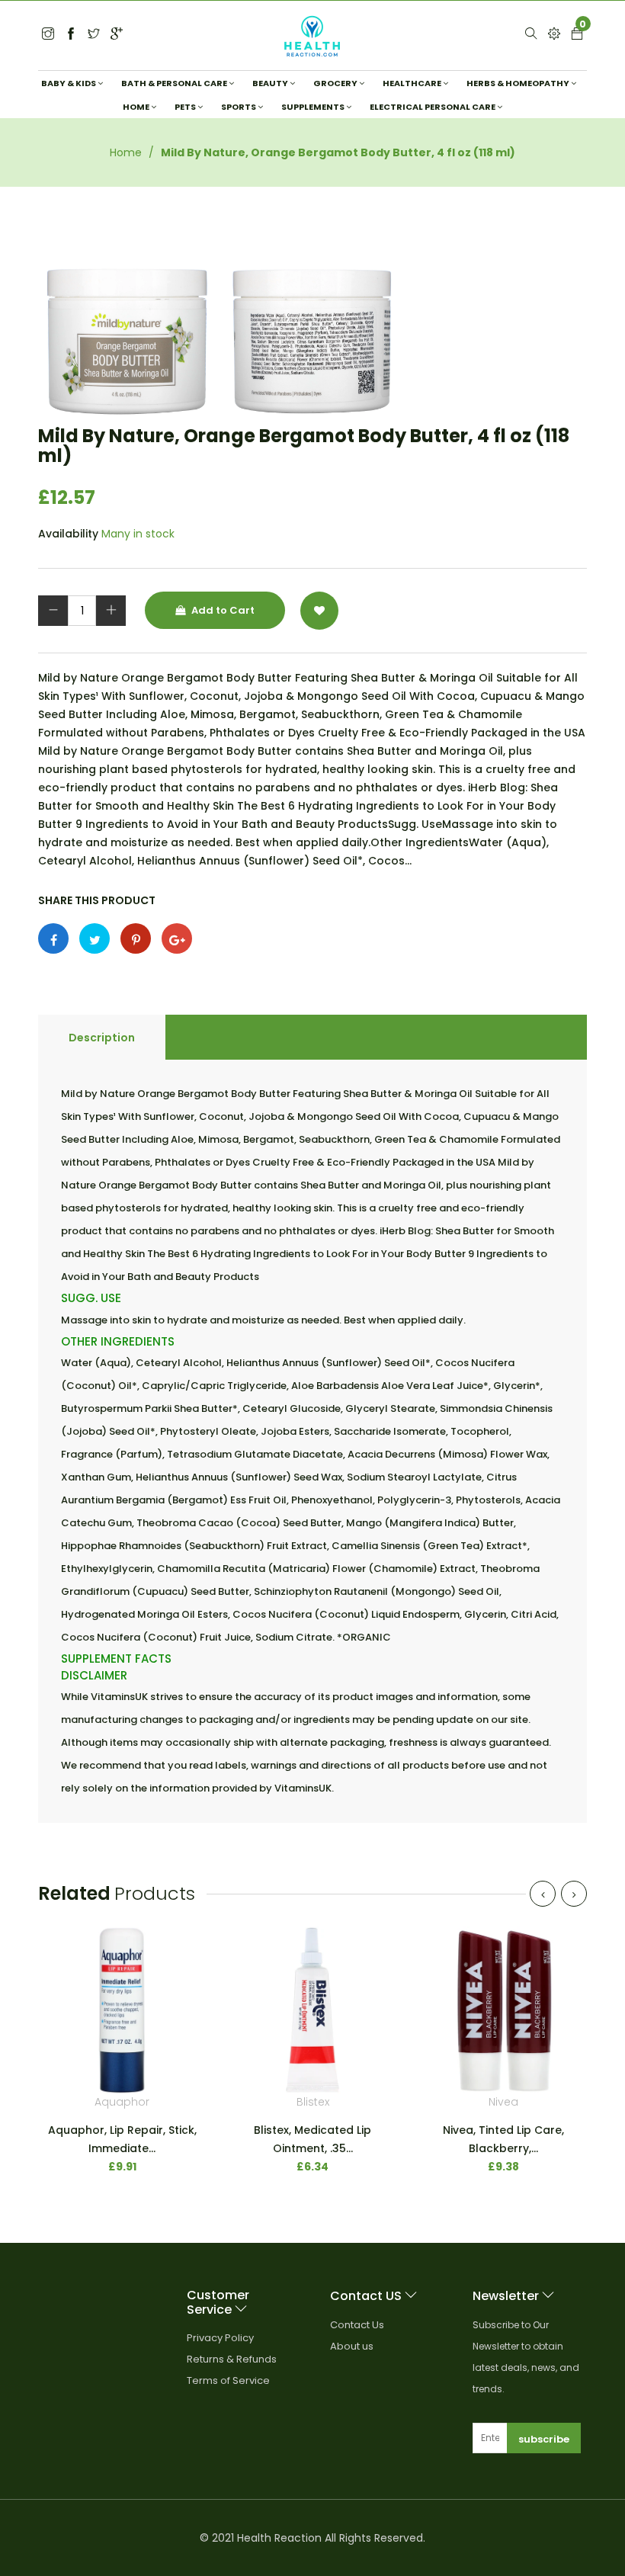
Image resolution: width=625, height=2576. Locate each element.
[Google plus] (177, 938)
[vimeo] (136, 938)
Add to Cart (222, 610)
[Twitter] (48, 35)
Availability (68, 534)
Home (126, 152)
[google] (117, 35)
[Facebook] (71, 35)
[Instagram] (94, 35)
